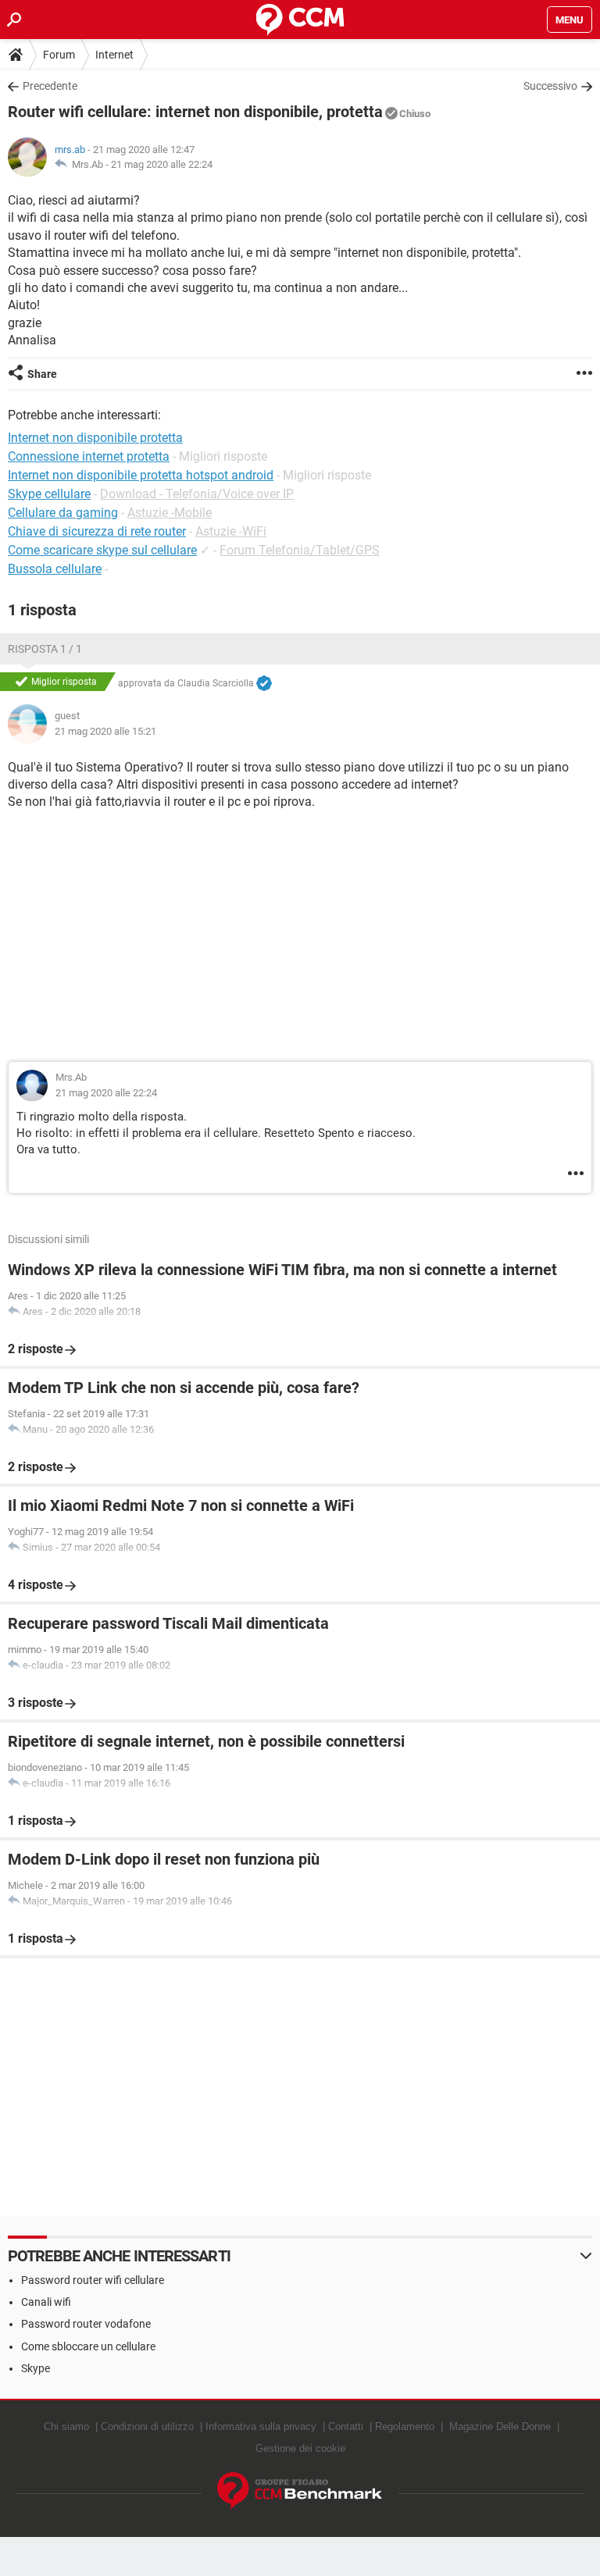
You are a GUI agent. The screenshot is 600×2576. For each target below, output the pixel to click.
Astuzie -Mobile (170, 513)
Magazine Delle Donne (500, 2426)
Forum (59, 55)
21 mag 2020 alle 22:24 (162, 164)
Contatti (346, 2426)
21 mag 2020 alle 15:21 (105, 731)
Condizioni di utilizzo (147, 2426)
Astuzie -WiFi (231, 531)
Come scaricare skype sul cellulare (102, 550)
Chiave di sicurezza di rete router (97, 531)
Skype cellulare (49, 494)
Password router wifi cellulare (93, 2280)
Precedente (50, 86)
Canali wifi (46, 2302)
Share (42, 374)
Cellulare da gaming (63, 513)
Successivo (550, 86)
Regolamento (405, 2426)
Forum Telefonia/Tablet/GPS (300, 550)
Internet (114, 55)
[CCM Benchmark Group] (300, 2491)
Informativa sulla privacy (261, 2426)
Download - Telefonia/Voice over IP (197, 494)
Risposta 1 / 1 (45, 649)
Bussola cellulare (55, 569)
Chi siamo (66, 2426)
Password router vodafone (86, 2324)
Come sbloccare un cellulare (88, 2346)
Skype (36, 2368)
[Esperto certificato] (264, 684)
